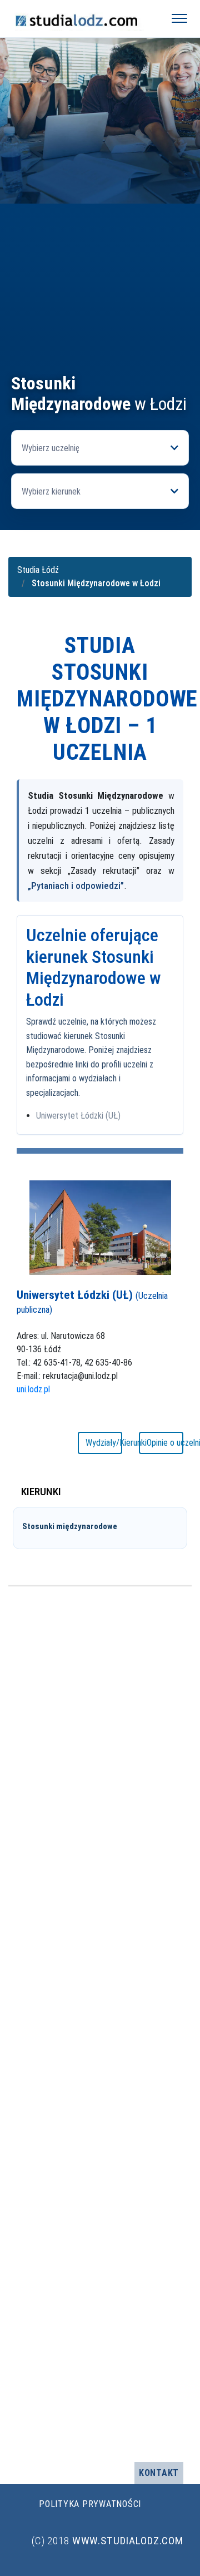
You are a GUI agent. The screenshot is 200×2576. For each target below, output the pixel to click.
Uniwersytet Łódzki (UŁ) (78, 1116)
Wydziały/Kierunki (104, 1443)
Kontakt (159, 2473)
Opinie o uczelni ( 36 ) (165, 1443)
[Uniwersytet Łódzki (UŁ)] (100, 1227)
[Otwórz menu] (179, 18)
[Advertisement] (100, 268)
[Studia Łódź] (81, 18)
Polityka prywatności (90, 2504)
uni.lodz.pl (33, 1389)
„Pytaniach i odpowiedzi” (76, 886)
